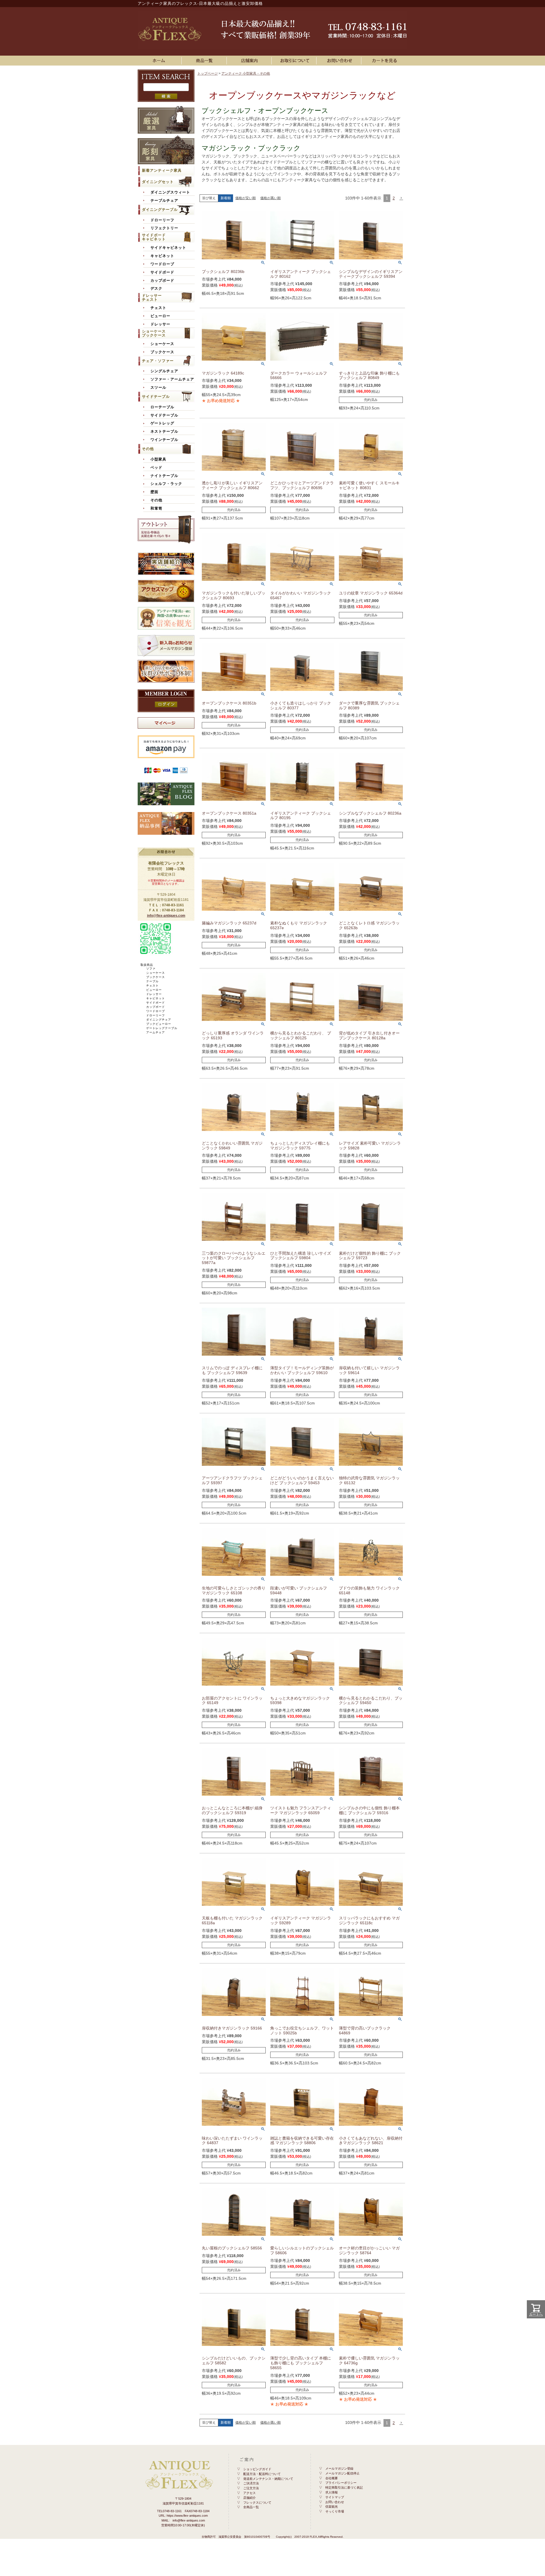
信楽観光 (332, 2506)
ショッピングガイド (257, 2469)
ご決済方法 (251, 2483)
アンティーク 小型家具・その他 (246, 73)
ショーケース (162, 344)
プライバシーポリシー (341, 2483)
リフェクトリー (164, 228)
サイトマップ (335, 2497)
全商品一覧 (251, 2507)
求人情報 (332, 2492)
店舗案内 (250, 61)
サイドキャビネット (168, 248)
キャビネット (162, 256)
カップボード (162, 281)
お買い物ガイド (295, 61)
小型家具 (158, 459)
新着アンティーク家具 (162, 170)
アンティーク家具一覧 (205, 61)
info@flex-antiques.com (166, 916)
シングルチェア (164, 371)
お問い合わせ (340, 61)
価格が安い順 (246, 198)
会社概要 (332, 2478)
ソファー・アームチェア (172, 379)
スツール (158, 388)
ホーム (160, 61)
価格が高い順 (271, 198)
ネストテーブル (164, 432)
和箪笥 (156, 508)
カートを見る (385, 61)
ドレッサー (160, 324)
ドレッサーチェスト (152, 297)
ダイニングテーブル (160, 210)
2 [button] (394, 198)
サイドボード (162, 272)
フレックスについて (257, 2503)
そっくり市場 (335, 2511)
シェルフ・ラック (166, 484)
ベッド (156, 468)
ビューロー (160, 316)
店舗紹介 (250, 2498)
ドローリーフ (162, 220)
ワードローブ (162, 264)
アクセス (250, 2493)
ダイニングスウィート (170, 192)
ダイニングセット (158, 182)
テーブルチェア (164, 201)
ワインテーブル (164, 440)
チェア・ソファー (158, 361)
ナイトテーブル (164, 476)
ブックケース (162, 352)
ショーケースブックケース (154, 333)
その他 (148, 449)
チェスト (158, 308)
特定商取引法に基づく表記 (344, 2487)
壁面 (154, 492)
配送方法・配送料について (262, 2474)
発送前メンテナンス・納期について (268, 2479)
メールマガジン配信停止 (342, 2473)
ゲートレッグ (162, 423)
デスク (156, 289)
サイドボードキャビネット (154, 237)
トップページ (207, 73)
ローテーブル (162, 407)
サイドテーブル (156, 397)
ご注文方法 (251, 2488)
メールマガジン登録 (339, 2468)
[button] (401, 198)
